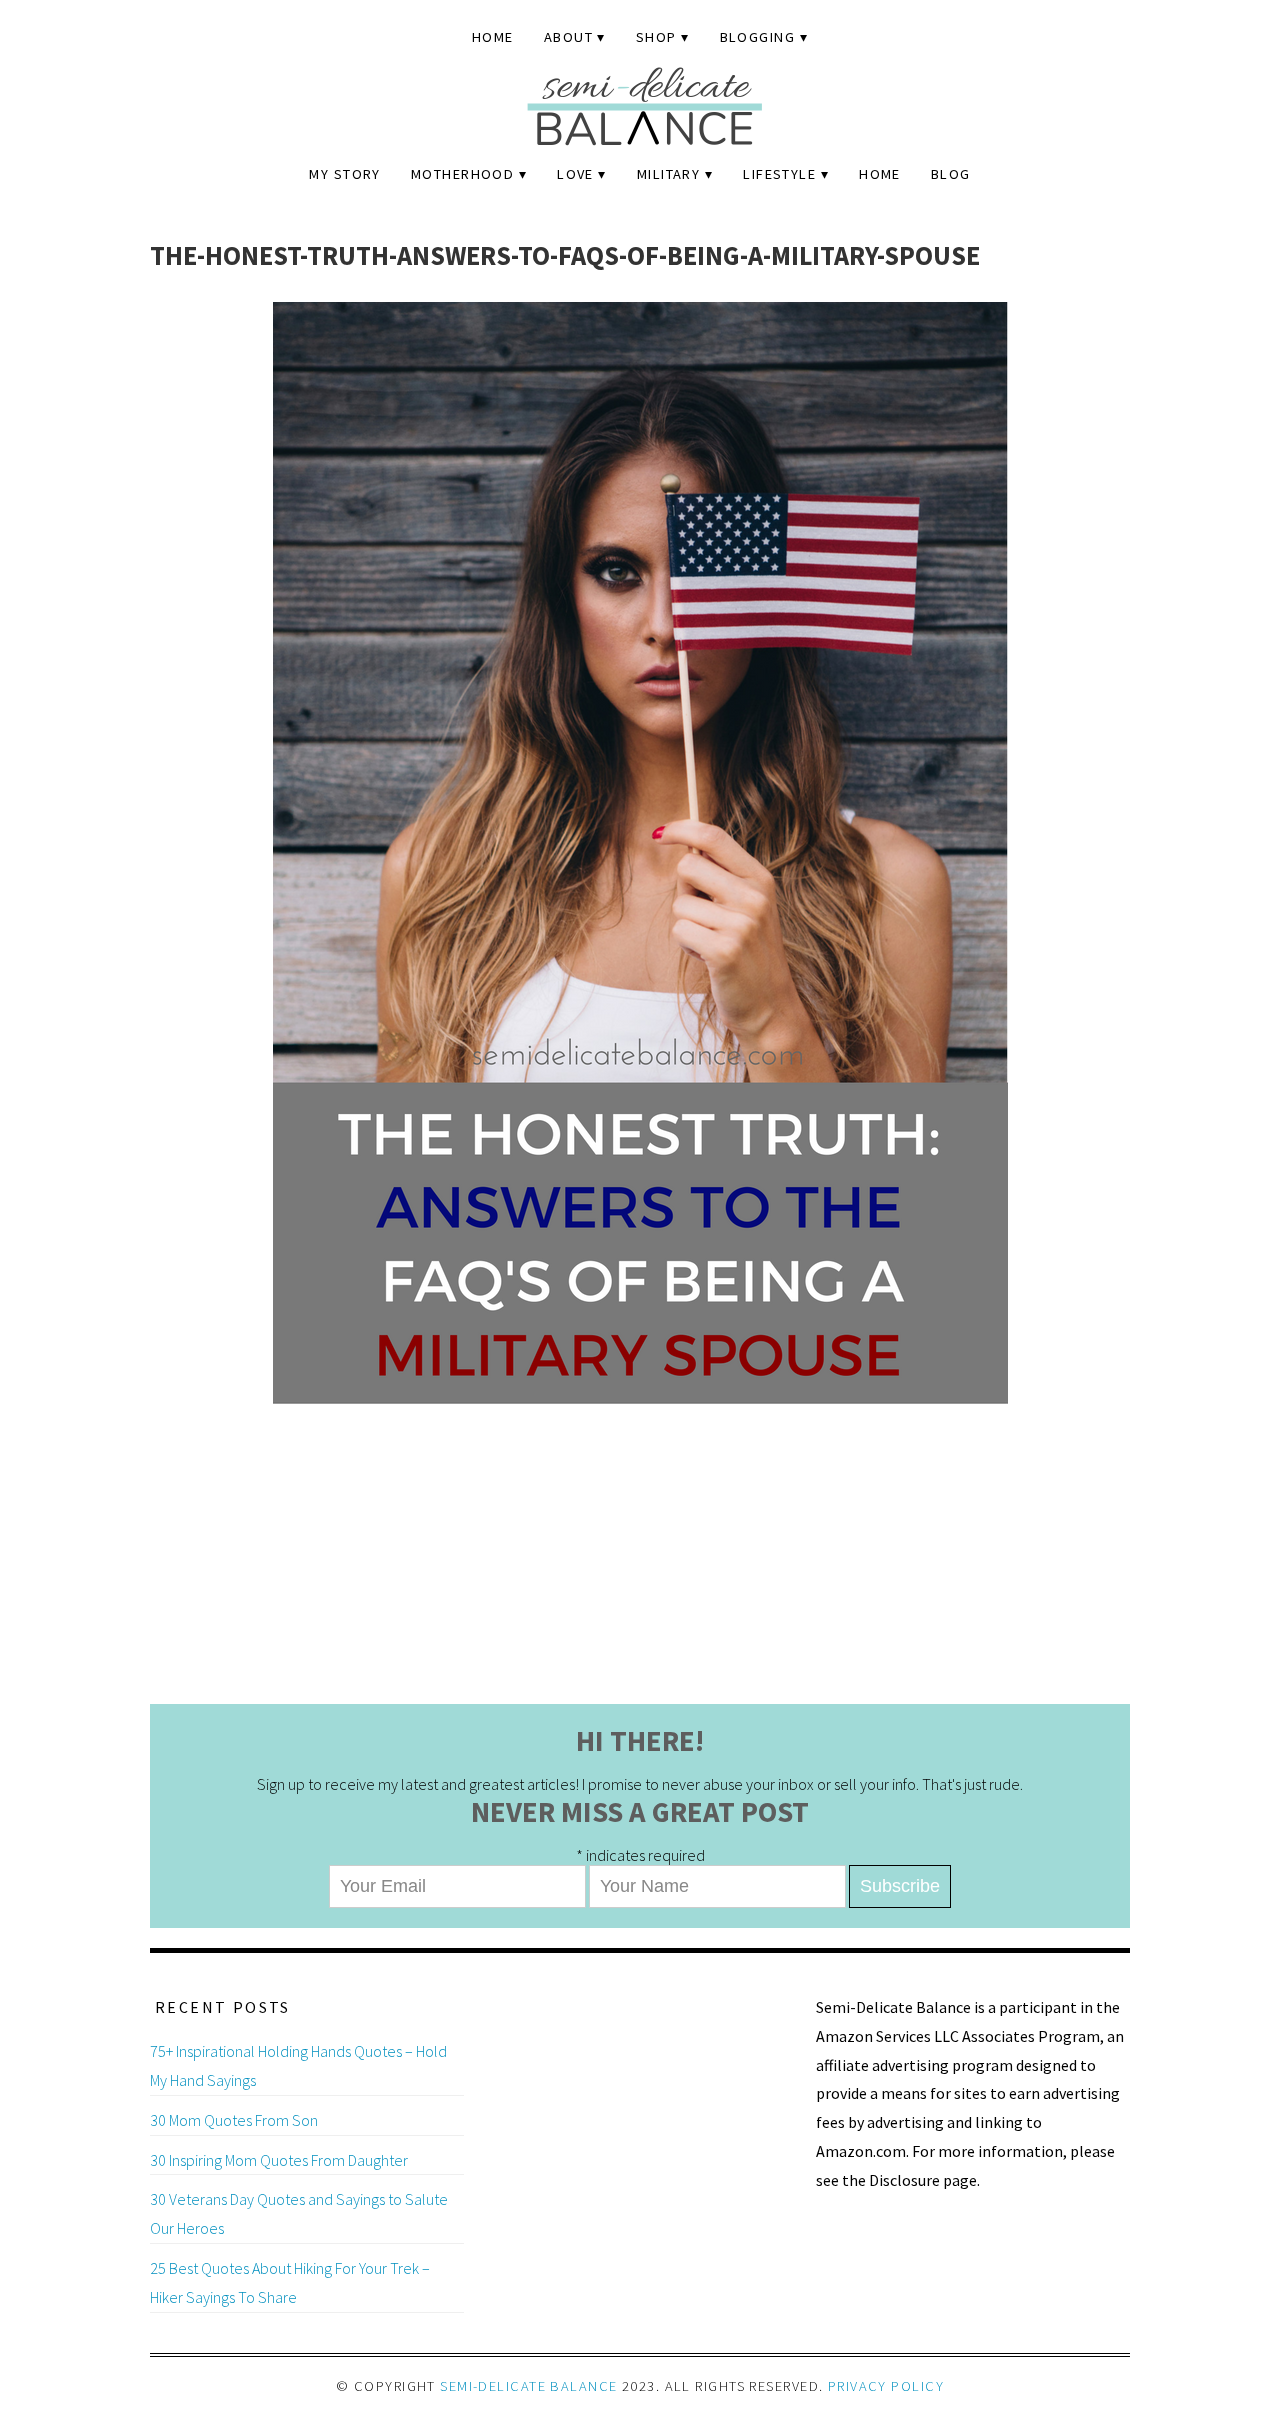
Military (669, 174)
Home (493, 37)
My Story (345, 174)
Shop (656, 37)
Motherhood (462, 174)
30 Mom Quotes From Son (234, 2120)
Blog (951, 174)
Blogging (758, 37)
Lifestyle (779, 174)
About (568, 37)
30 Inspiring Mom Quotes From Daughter (279, 2160)
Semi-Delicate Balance (528, 2386)
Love (575, 174)
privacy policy (886, 2386)
